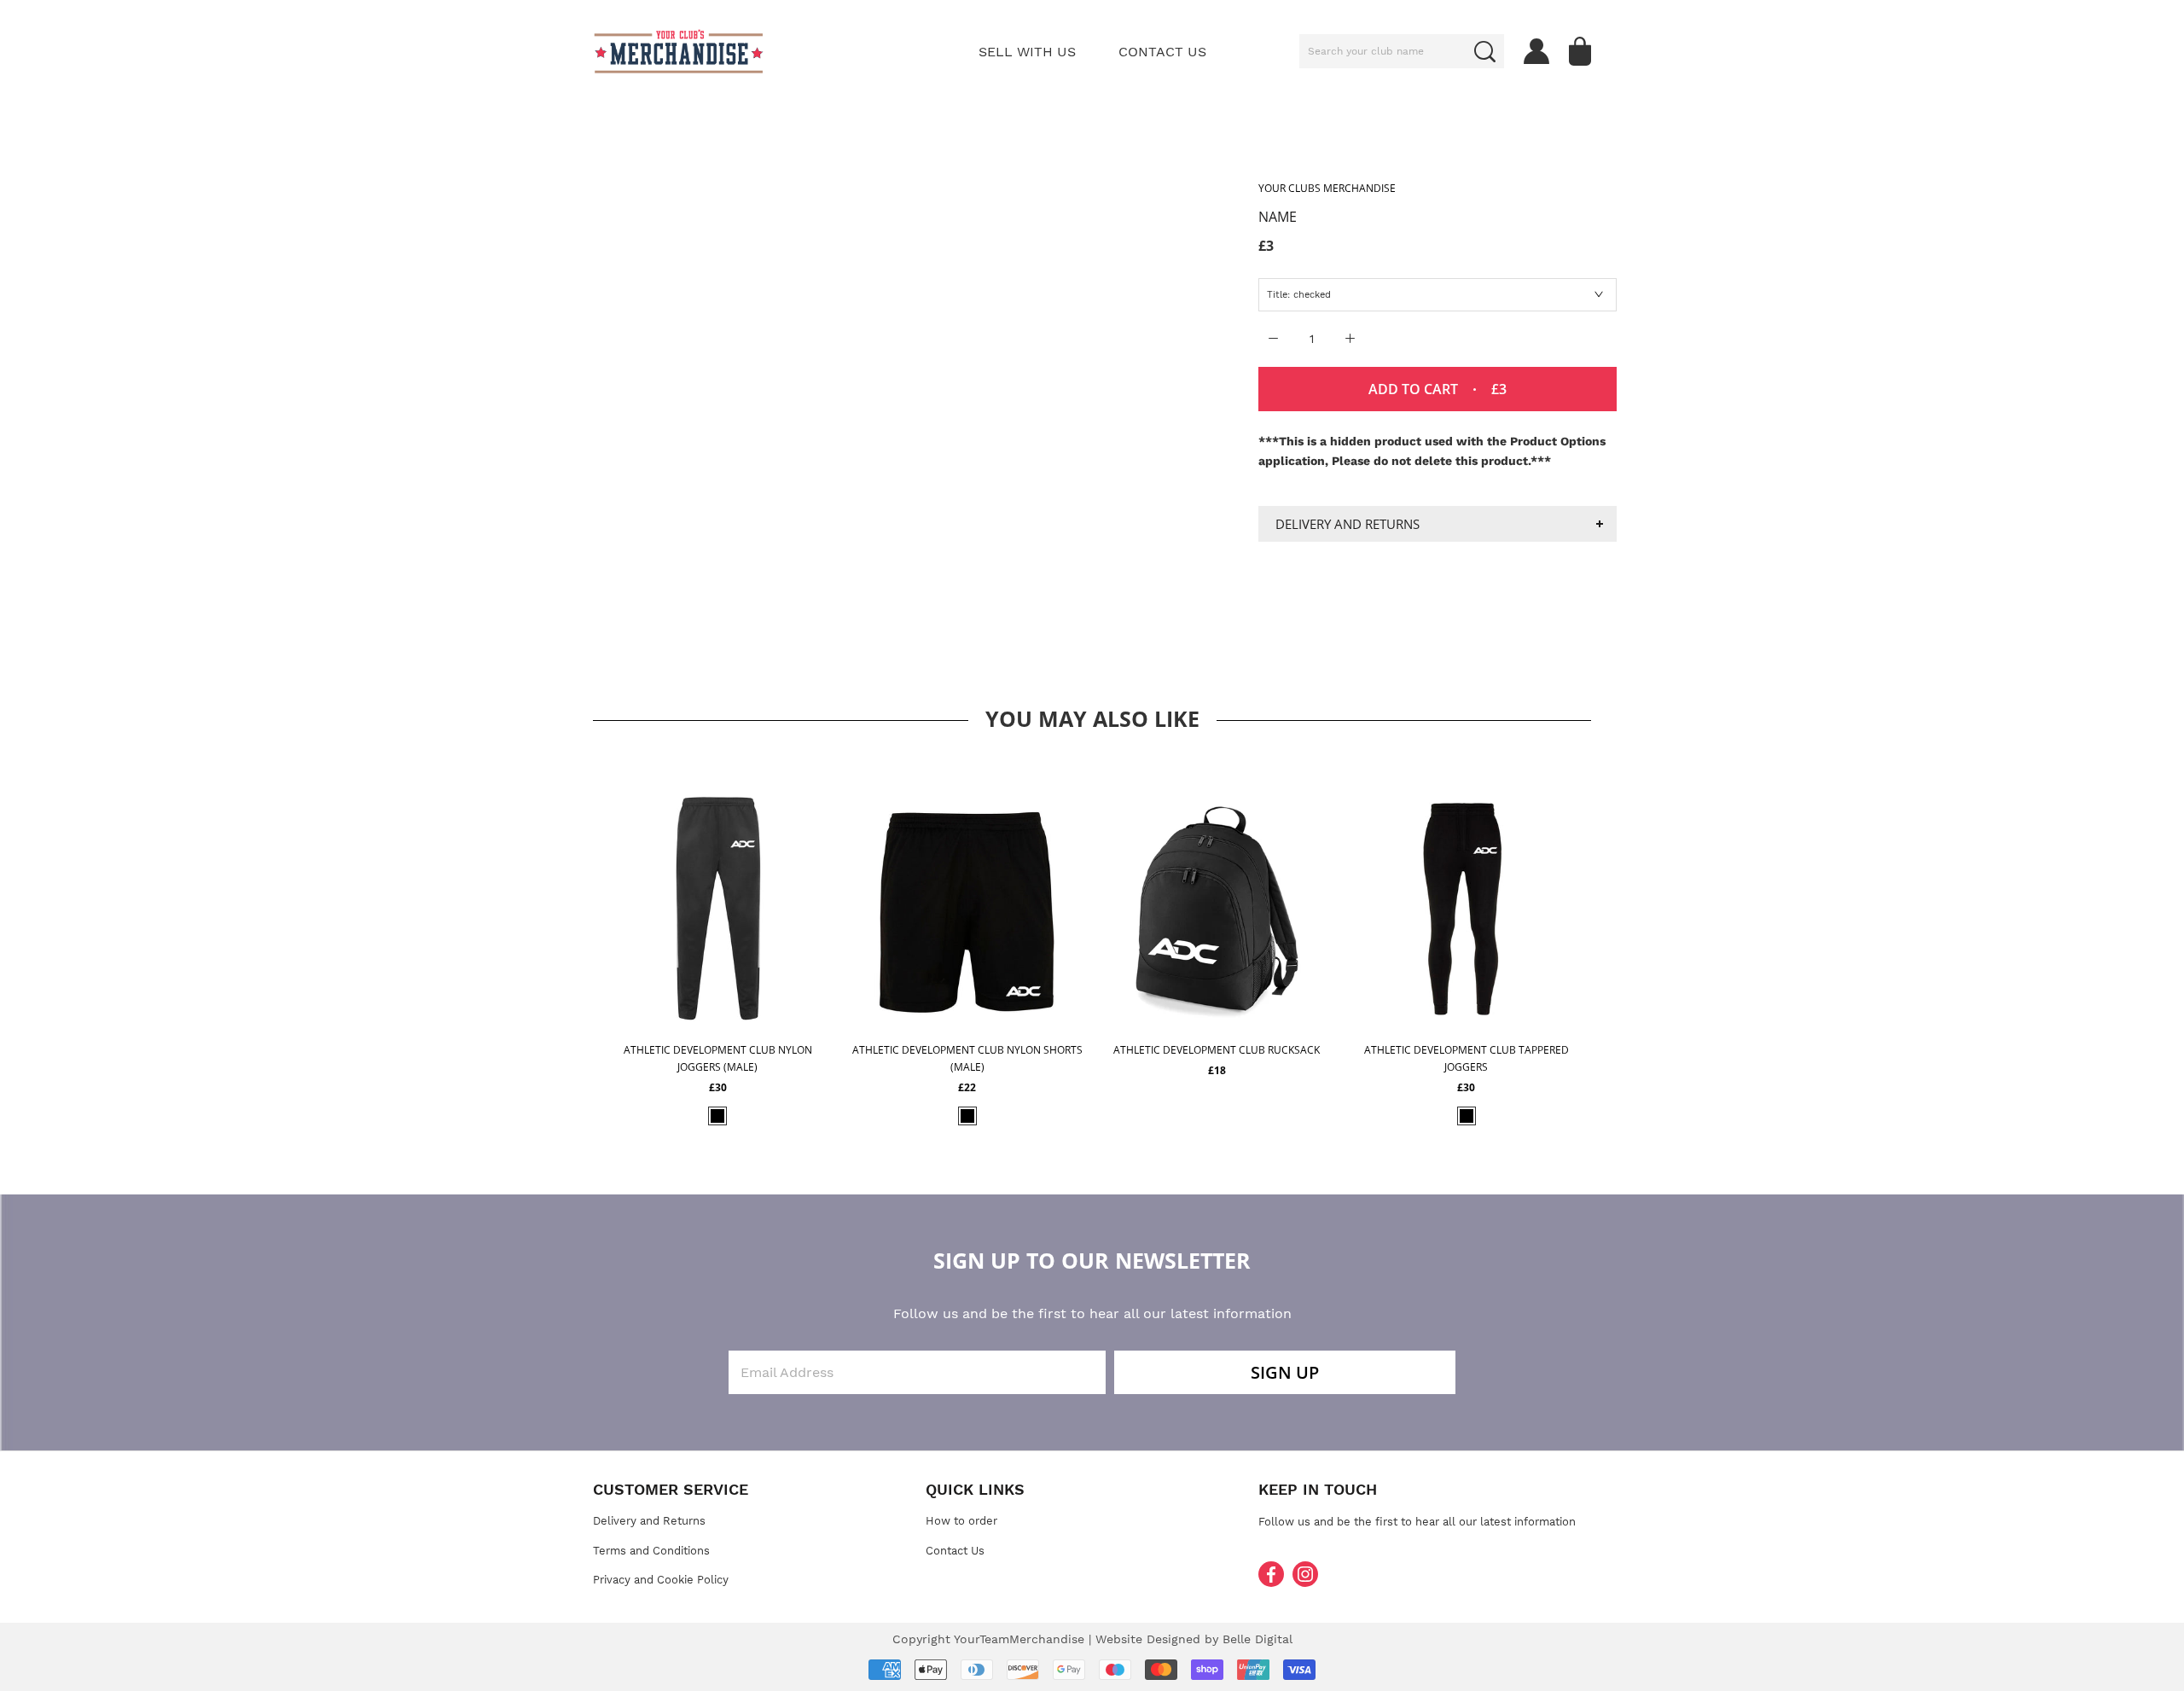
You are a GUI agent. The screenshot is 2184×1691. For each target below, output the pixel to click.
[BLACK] (717, 1116)
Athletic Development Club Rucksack (1217, 1050)
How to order (961, 1521)
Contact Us (955, 1551)
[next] (1615, 940)
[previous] (569, 940)
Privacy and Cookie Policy (661, 1580)
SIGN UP (1285, 1372)
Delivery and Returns (1348, 524)
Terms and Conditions (651, 1551)
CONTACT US (1162, 52)
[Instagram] (1305, 1574)
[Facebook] (1271, 1574)
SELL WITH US (1027, 52)
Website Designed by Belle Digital (1194, 1639)
